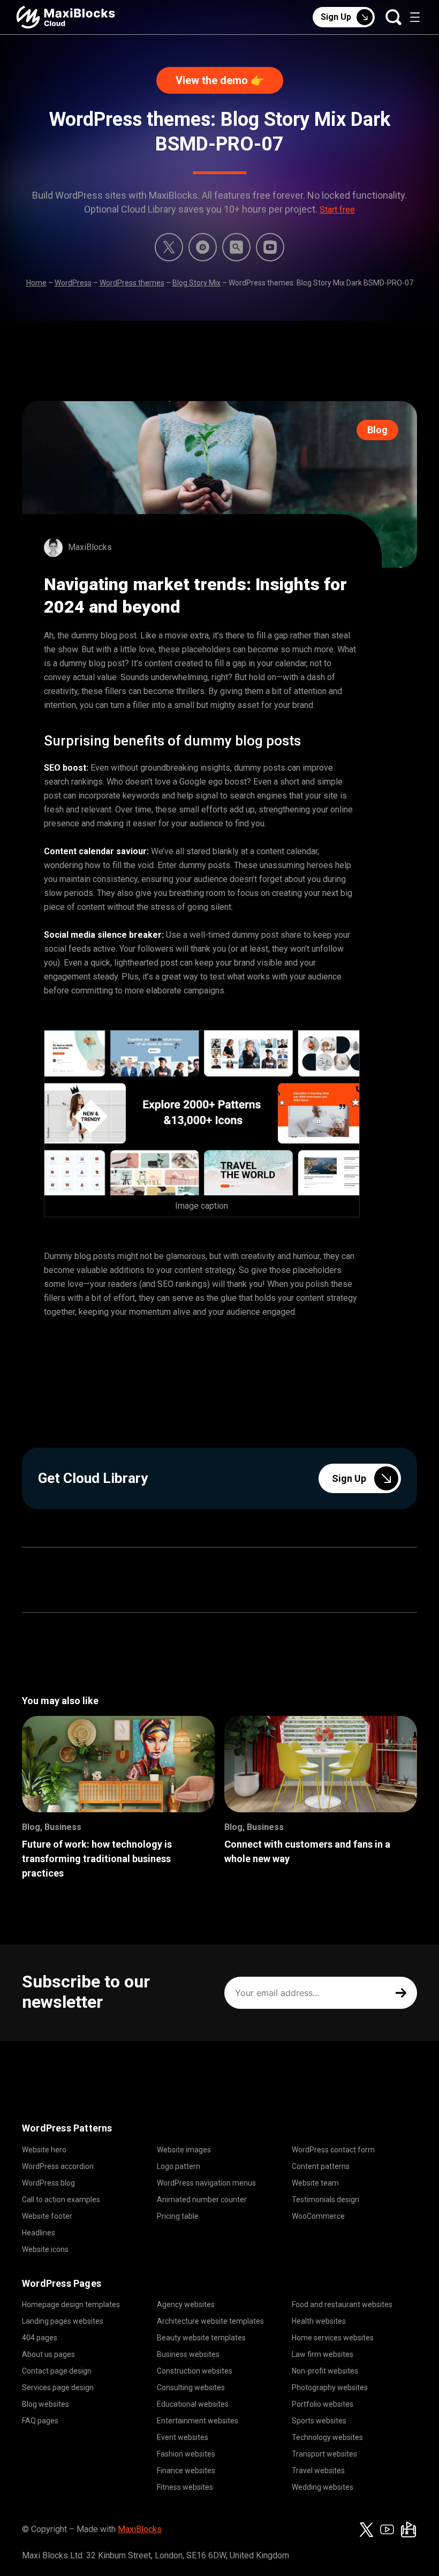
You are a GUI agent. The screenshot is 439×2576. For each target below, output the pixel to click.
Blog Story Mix (196, 283)
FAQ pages (40, 2421)
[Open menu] (415, 17)
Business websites (188, 2354)
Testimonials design (326, 2200)
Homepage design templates (71, 2304)
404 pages (40, 2338)
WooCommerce (318, 2216)
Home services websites (333, 2338)
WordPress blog (48, 2183)
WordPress (73, 283)
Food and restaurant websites (342, 2304)
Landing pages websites (63, 2321)
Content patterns (321, 2166)
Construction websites (195, 2371)
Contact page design (57, 2371)
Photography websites (330, 2387)
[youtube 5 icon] (270, 247)
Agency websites (186, 2304)
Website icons (45, 2249)
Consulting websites (191, 2387)
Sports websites (319, 2421)
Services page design (58, 2387)
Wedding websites (323, 2487)
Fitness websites (185, 2487)
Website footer (47, 2216)
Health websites (319, 2321)
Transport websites (324, 2454)
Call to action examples (61, 2200)
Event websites (183, 2437)
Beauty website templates (201, 2338)
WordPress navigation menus (206, 2183)
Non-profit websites (325, 2371)
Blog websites (46, 2404)
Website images (184, 2150)
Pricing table (178, 2216)
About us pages (48, 2354)
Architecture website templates (210, 2321)
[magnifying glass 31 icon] (236, 247)
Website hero (44, 2150)
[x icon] (169, 247)
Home (36, 283)
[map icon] (408, 2529)
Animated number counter (202, 2200)
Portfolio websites (323, 2404)
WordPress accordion (58, 2166)
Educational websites (193, 2404)
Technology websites (327, 2437)
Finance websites (186, 2470)
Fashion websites (186, 2454)
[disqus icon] (203, 247)
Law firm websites (323, 2354)
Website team (315, 2183)
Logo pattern (179, 2166)
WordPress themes (132, 283)
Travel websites (318, 2470)
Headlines (39, 2233)
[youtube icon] (387, 2529)
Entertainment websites (198, 2421)
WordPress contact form (333, 2150)
